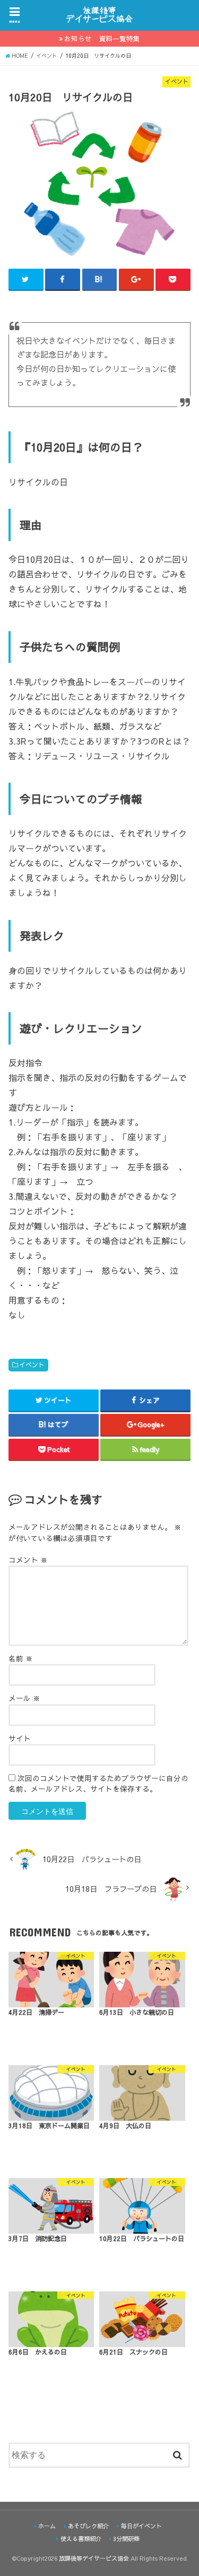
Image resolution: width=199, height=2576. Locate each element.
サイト (20, 1738)
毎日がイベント (141, 2526)
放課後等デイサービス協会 (94, 2558)
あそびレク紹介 (88, 2526)
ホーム (47, 2526)
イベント (32, 1365)
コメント (28, 1560)
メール (24, 1698)
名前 (21, 1658)
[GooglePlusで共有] (136, 279)
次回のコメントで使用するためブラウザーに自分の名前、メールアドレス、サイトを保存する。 (98, 1783)
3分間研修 (126, 2539)
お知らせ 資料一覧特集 (102, 38)
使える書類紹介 (81, 2539)
